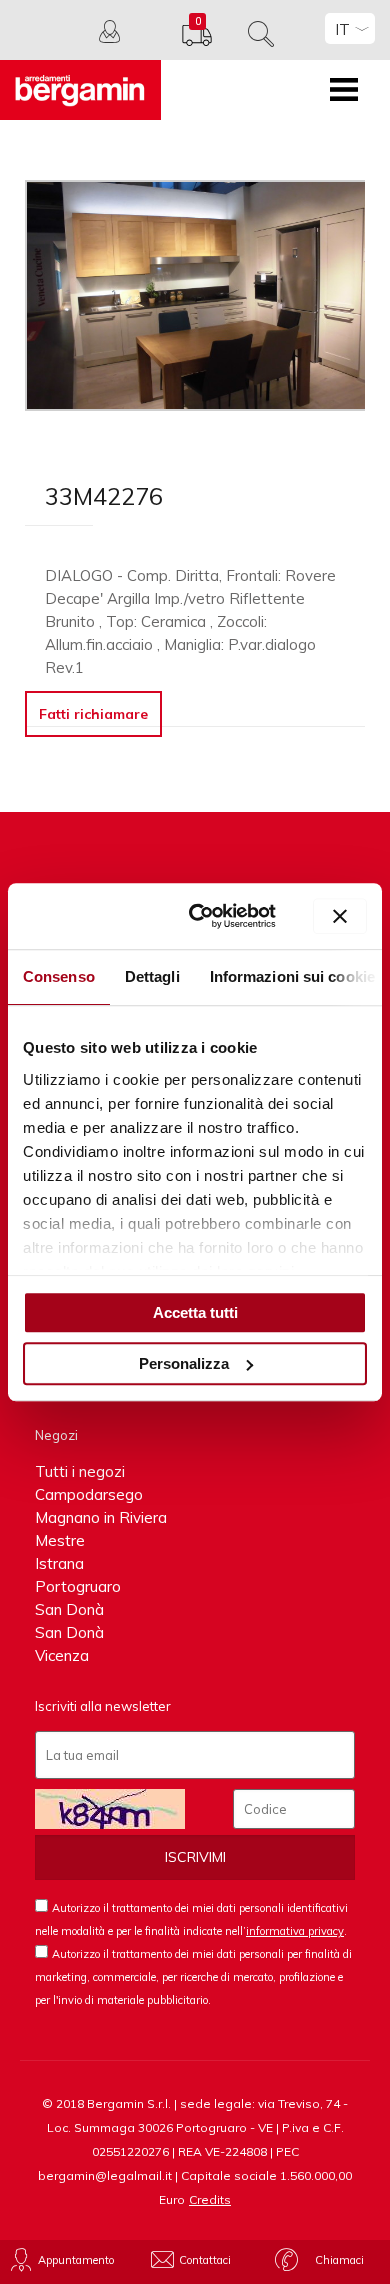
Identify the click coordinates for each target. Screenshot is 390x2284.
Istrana (59, 1563)
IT (342, 29)
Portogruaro (78, 1586)
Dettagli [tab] (152, 976)
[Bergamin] (80, 90)
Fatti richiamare (93, 714)
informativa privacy (295, 1931)
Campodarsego (89, 1494)
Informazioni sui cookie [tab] (292, 976)
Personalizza (184, 1363)
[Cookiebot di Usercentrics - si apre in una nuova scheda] (202, 917)
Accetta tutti (195, 1312)
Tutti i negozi (80, 1471)
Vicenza (62, 1655)
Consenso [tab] (59, 976)
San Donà (69, 1609)
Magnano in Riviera (101, 1517)
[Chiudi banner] (340, 916)
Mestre (60, 1540)
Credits (210, 2199)
